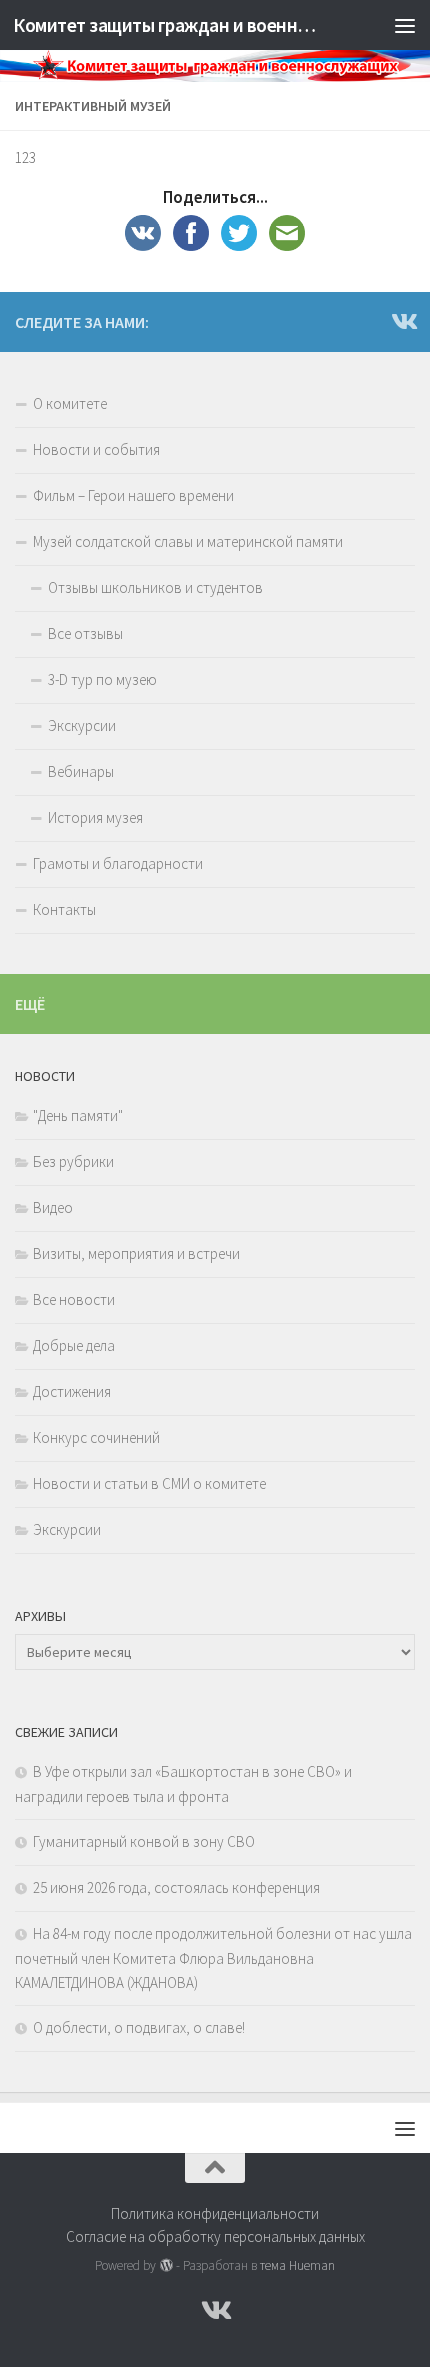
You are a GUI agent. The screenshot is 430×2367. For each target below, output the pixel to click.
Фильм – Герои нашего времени (133, 495)
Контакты (64, 909)
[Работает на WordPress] (165, 2265)
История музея (95, 817)
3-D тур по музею (102, 679)
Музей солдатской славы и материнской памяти (188, 541)
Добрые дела (74, 1345)
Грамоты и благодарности (118, 863)
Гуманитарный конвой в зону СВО (144, 1841)
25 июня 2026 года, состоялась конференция (176, 1887)
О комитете (70, 403)
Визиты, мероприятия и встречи (136, 1253)
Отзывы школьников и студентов (155, 587)
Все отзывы (85, 633)
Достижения (72, 1391)
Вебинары (81, 771)
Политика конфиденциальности (215, 2213)
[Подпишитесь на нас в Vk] (403, 321)
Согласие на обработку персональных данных (215, 2236)
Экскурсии (82, 725)
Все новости (74, 1299)
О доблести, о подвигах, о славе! (139, 2027)
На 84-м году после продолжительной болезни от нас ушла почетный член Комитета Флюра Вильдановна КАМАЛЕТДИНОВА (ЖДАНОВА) (213, 1958)
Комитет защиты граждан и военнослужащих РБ (168, 25)
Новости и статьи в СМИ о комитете (149, 1483)
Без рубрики (73, 1161)
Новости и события (96, 449)
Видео (53, 1207)
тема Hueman (297, 2265)
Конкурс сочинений (96, 1437)
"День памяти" (78, 1115)
